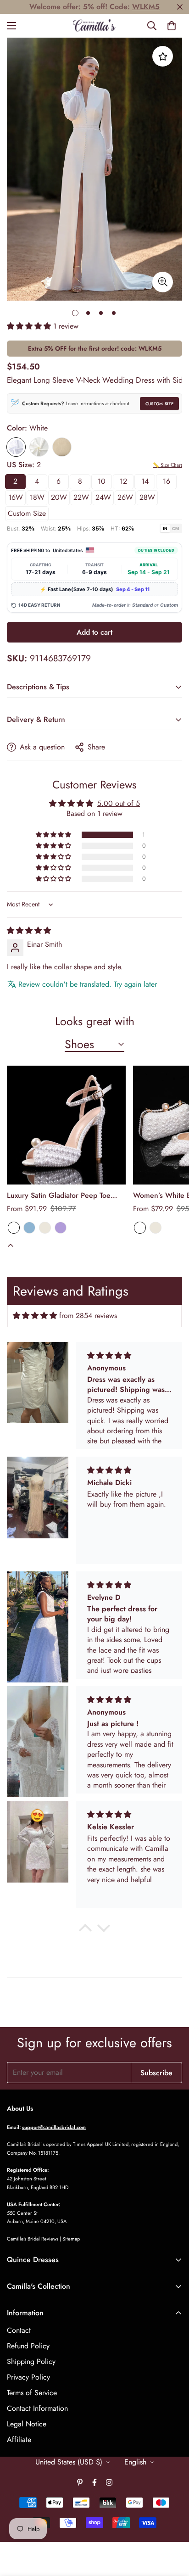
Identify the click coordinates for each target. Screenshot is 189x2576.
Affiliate (19, 2439)
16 (167, 481)
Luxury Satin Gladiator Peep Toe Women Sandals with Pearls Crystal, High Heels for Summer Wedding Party (65, 1196)
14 (145, 481)
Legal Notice (27, 2424)
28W (147, 497)
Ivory (39, 447)
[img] (29, 930)
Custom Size (159, 404)
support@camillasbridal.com (54, 2127)
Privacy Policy (28, 2377)
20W (59, 497)
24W (103, 497)
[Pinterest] (80, 2482)
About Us (20, 2108)
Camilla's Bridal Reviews (33, 2239)
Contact (19, 2330)
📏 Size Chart (167, 465)
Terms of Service (32, 2393)
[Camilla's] (95, 26)
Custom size (27, 513)
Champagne (62, 447)
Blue (29, 1228)
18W (37, 497)
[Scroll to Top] (172, 2527)
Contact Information (37, 2408)
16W (16, 497)
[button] (172, 26)
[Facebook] (94, 2482)
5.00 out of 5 (119, 803)
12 (123, 481)
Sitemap (71, 2239)
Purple (61, 1228)
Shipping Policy (31, 2361)
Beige (45, 1228)
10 (102, 481)
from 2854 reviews (88, 1316)
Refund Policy (28, 2346)
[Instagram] (109, 2482)
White (16, 447)
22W (81, 497)
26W (125, 497)
